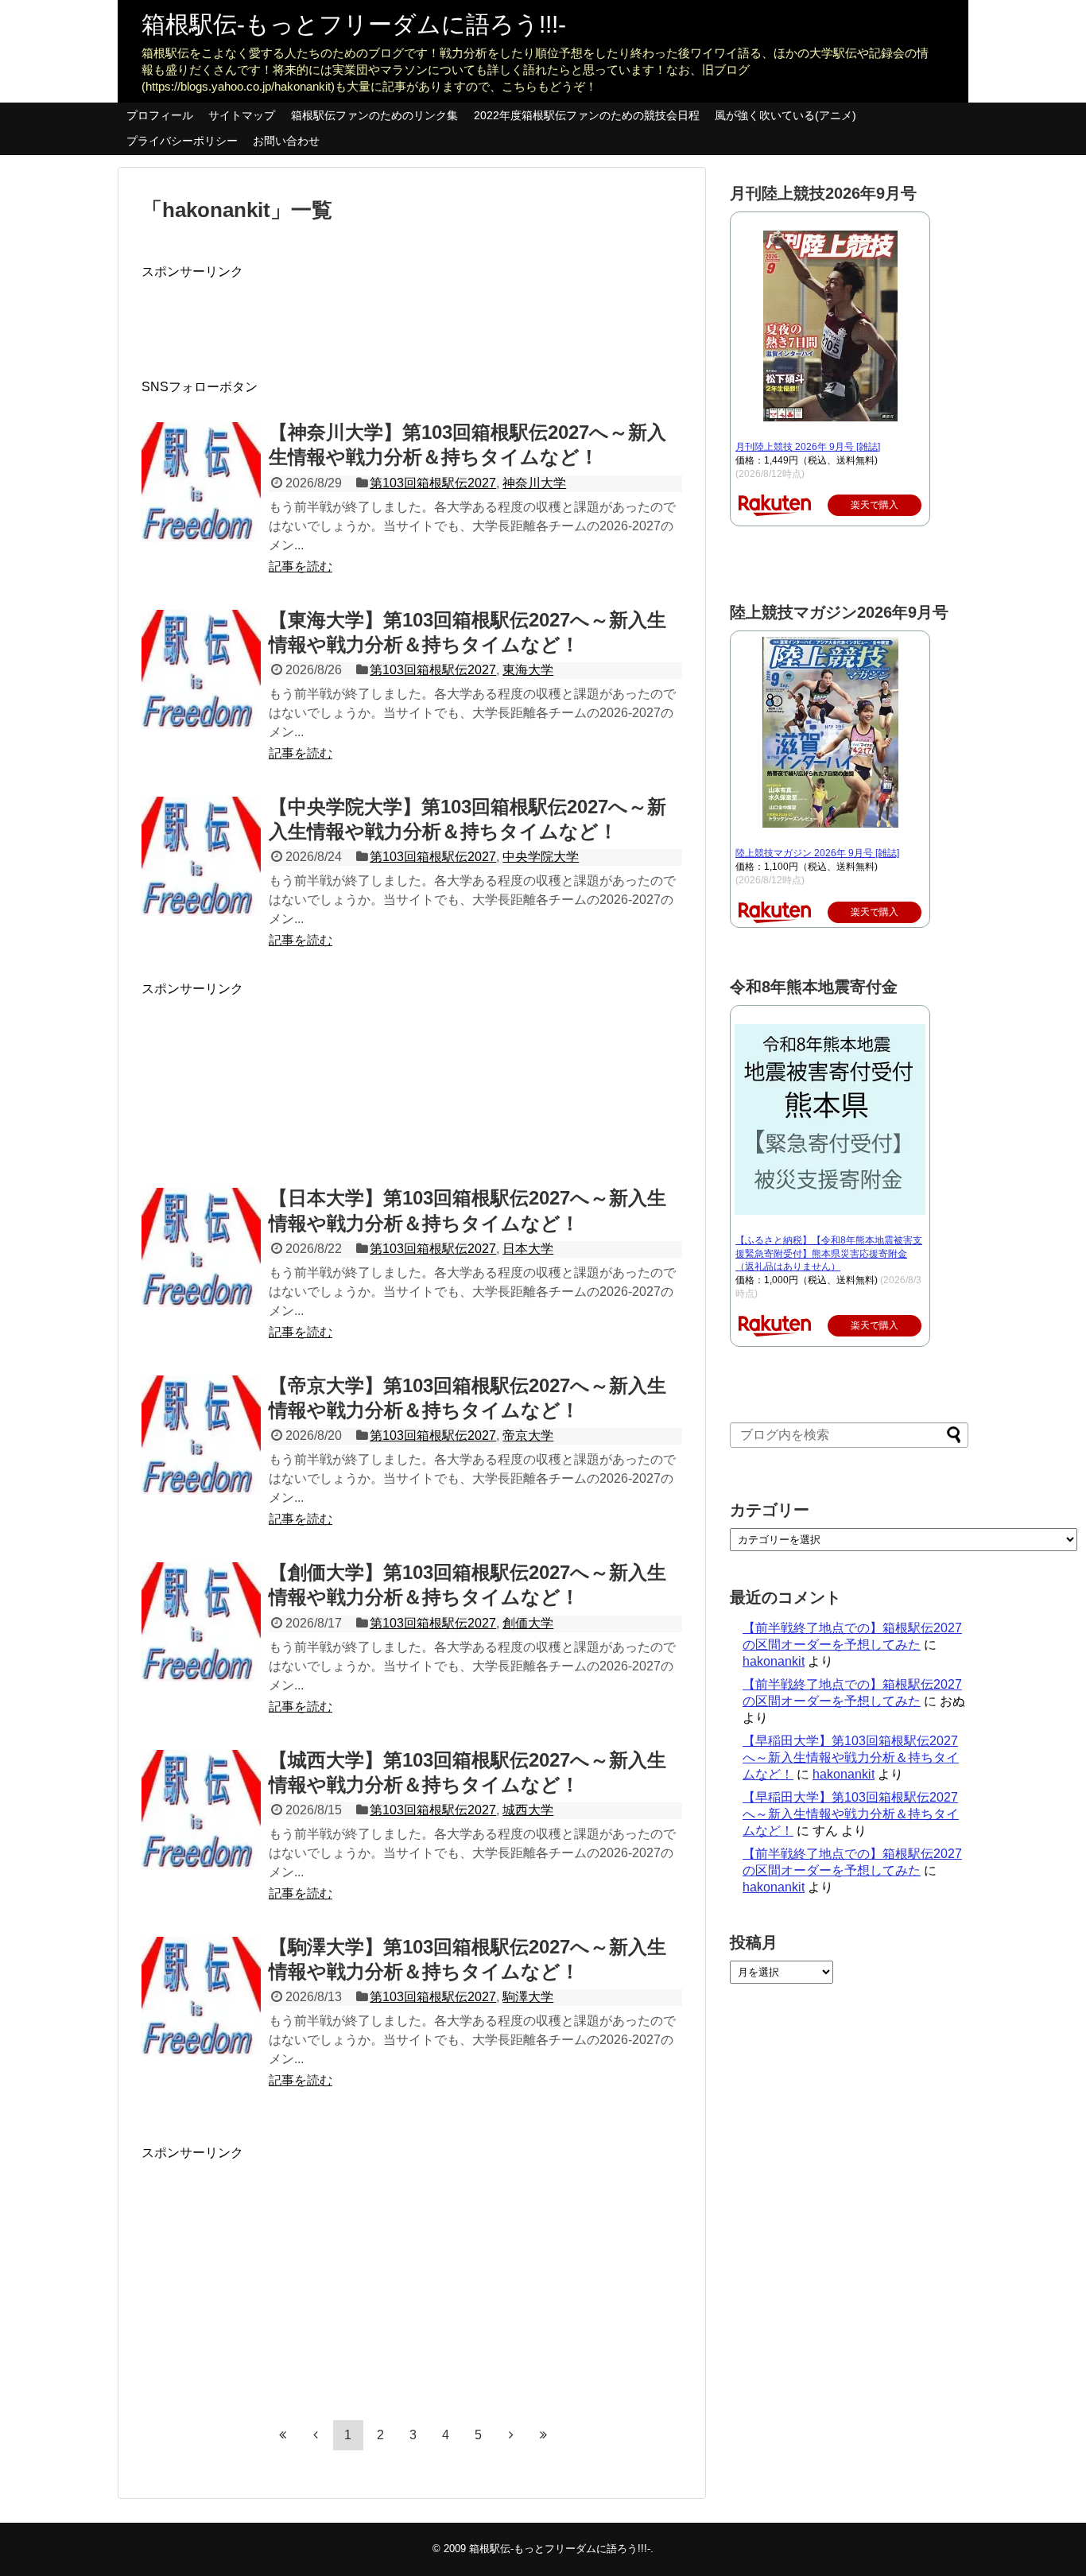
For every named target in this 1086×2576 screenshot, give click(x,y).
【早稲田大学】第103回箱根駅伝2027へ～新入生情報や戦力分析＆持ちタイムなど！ (851, 1757)
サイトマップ (242, 115)
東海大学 (528, 670)
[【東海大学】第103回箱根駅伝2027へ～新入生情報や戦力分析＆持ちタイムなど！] (201, 669)
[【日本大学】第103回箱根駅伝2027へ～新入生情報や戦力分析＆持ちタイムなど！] (201, 1247)
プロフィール (160, 115)
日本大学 (528, 1249)
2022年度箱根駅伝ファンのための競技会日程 (587, 115)
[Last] (544, 2434)
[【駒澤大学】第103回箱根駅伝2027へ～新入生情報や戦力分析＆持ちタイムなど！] (201, 1996)
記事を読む (301, 566)
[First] (283, 2434)
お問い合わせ (286, 141)
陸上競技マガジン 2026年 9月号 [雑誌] (817, 853)
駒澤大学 (528, 1997)
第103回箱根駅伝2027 (433, 483)
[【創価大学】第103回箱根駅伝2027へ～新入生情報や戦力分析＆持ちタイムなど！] (201, 1622)
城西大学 (528, 1810)
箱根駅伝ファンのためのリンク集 (374, 115)
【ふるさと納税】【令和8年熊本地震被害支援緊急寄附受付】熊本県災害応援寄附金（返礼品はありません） (829, 1254)
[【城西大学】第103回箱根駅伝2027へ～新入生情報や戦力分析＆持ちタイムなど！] (201, 1810)
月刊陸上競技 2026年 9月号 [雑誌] (808, 447)
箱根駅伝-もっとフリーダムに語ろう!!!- (354, 24)
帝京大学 (528, 1435)
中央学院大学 (541, 857)
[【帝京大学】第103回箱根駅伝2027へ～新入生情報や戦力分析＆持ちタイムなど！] (201, 1435)
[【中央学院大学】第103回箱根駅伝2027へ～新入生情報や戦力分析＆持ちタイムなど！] (201, 856)
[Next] (511, 2434)
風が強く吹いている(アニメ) (785, 115)
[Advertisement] (431, 316)
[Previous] (316, 2434)
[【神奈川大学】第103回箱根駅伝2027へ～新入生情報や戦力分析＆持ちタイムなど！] (201, 482)
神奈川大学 (534, 483)
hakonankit (774, 1661)
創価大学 (528, 1623)
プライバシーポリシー (182, 141)
